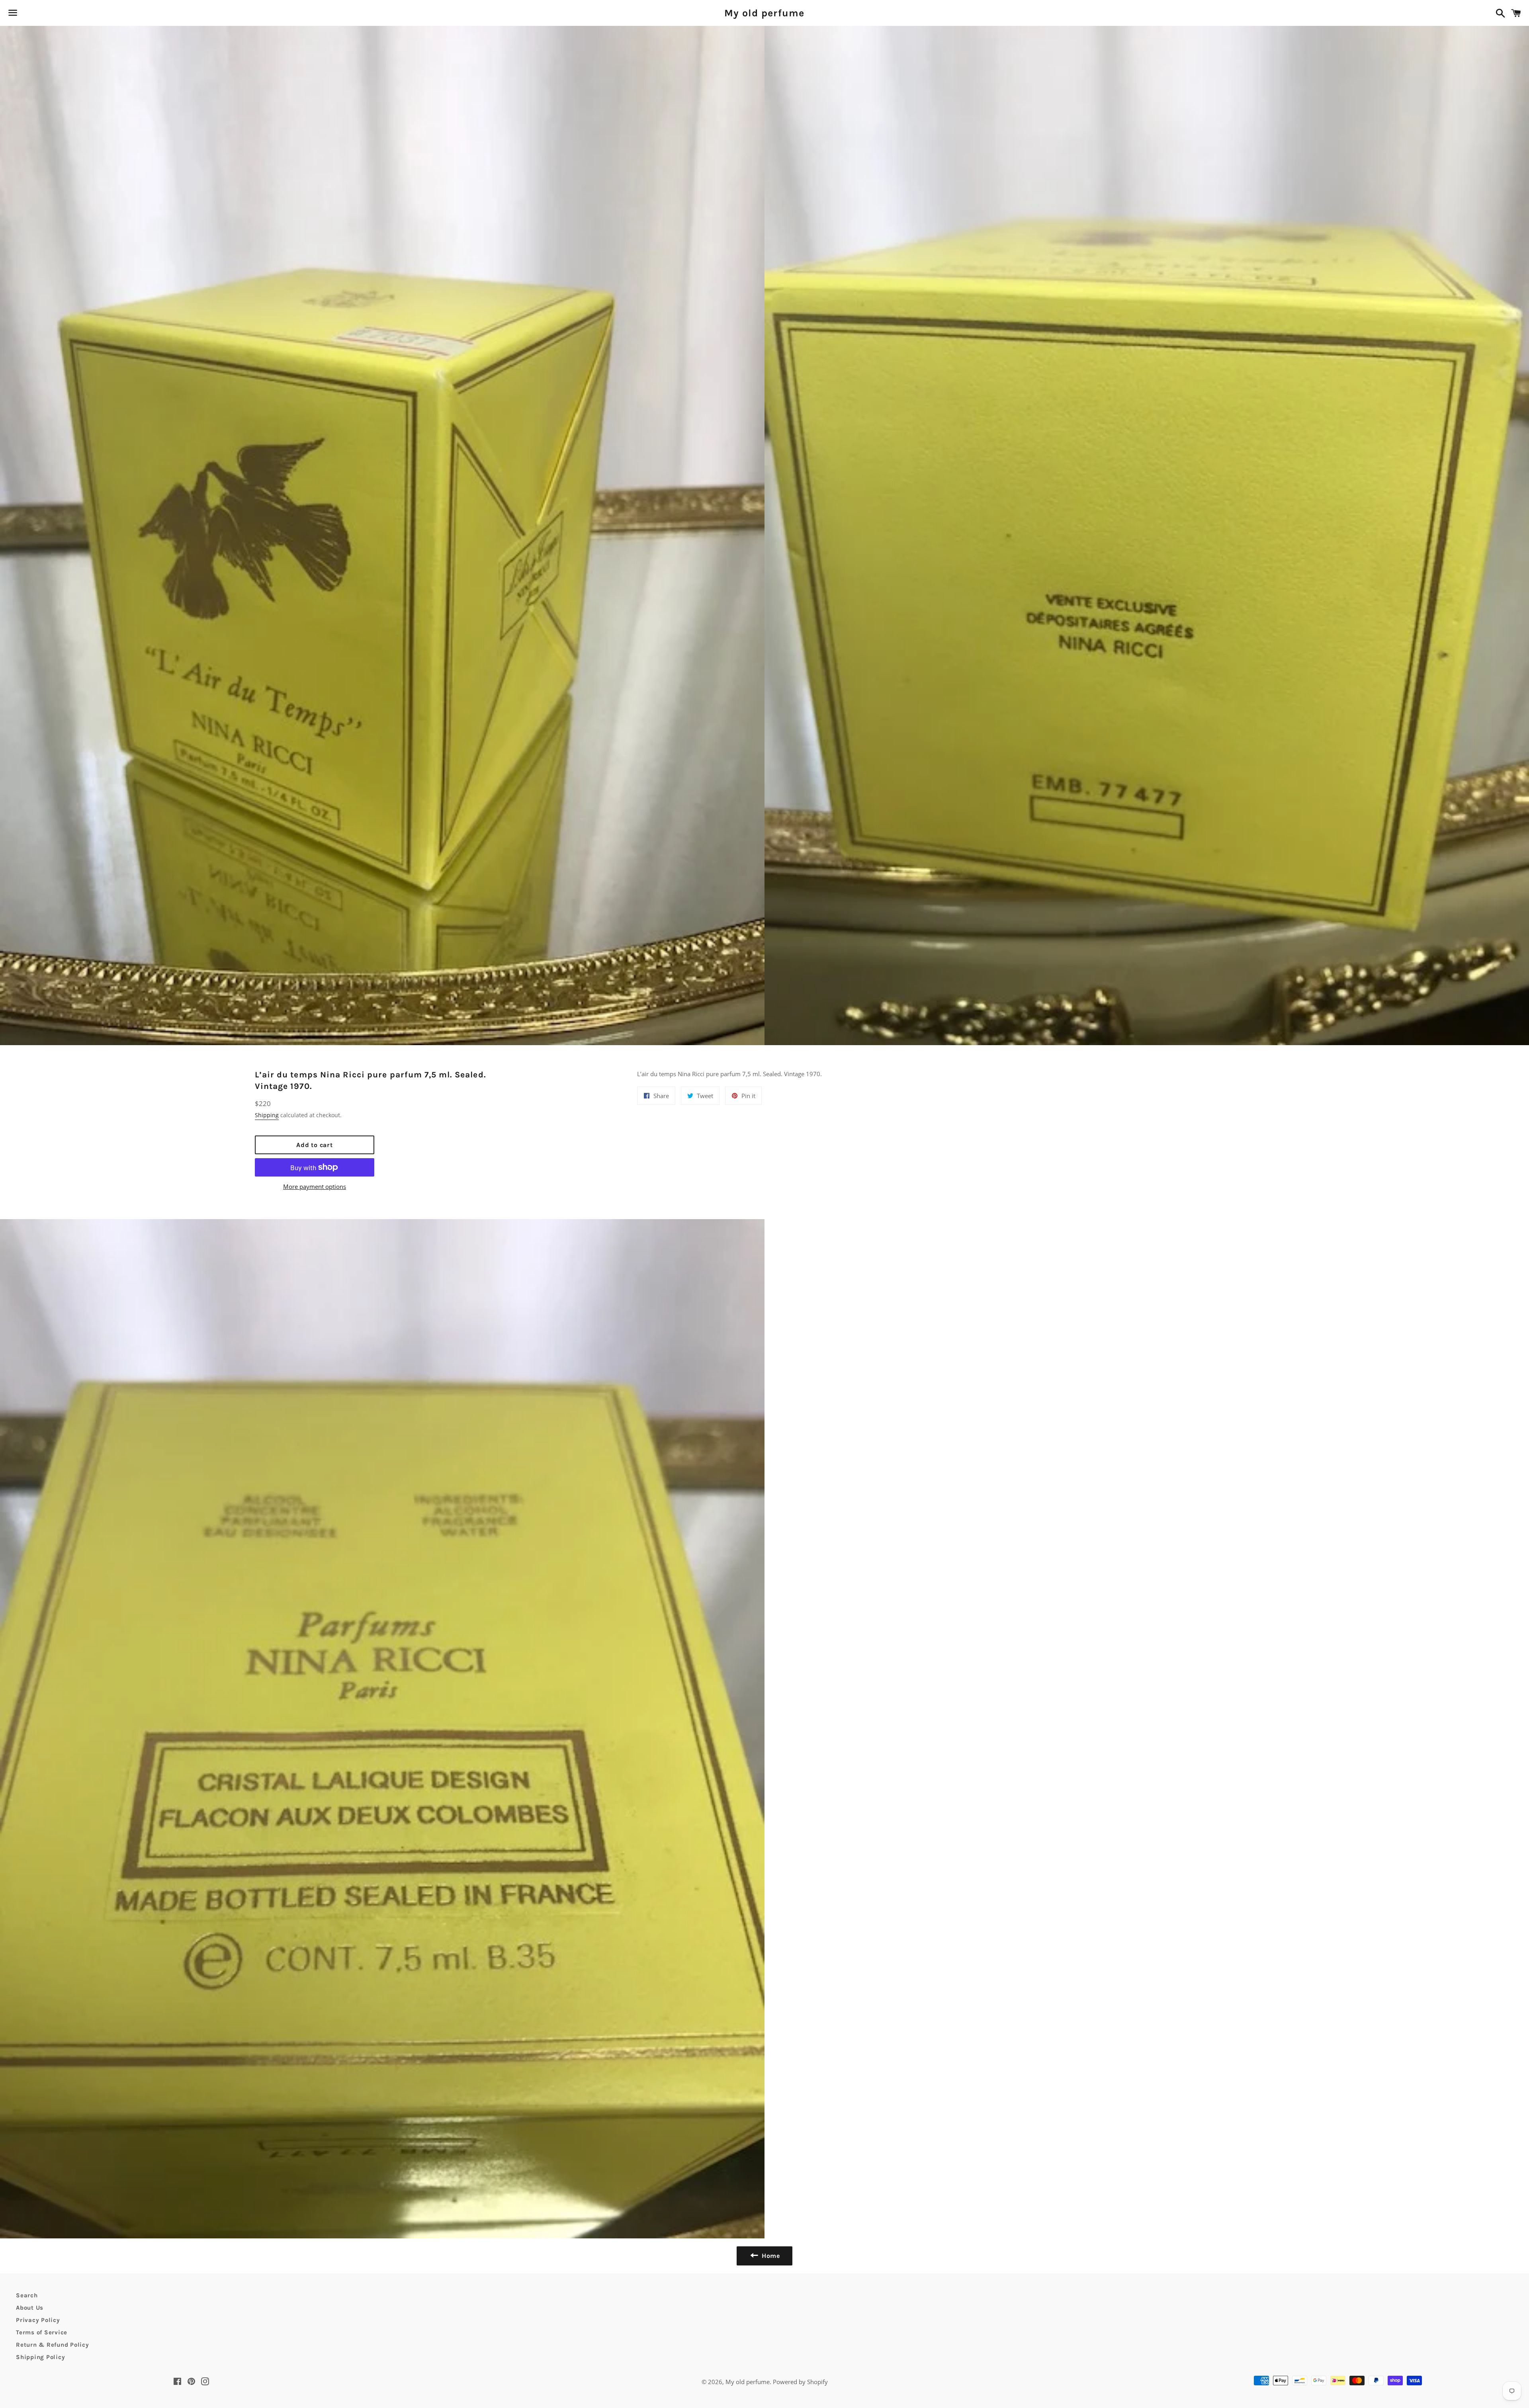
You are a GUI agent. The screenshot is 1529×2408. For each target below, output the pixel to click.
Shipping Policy (40, 2357)
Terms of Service (42, 2332)
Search (27, 2295)
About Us (30, 2308)
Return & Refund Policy (53, 2345)
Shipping (267, 1115)
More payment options (315, 1186)
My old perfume (764, 13)
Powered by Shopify (800, 2382)
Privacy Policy (38, 2320)
